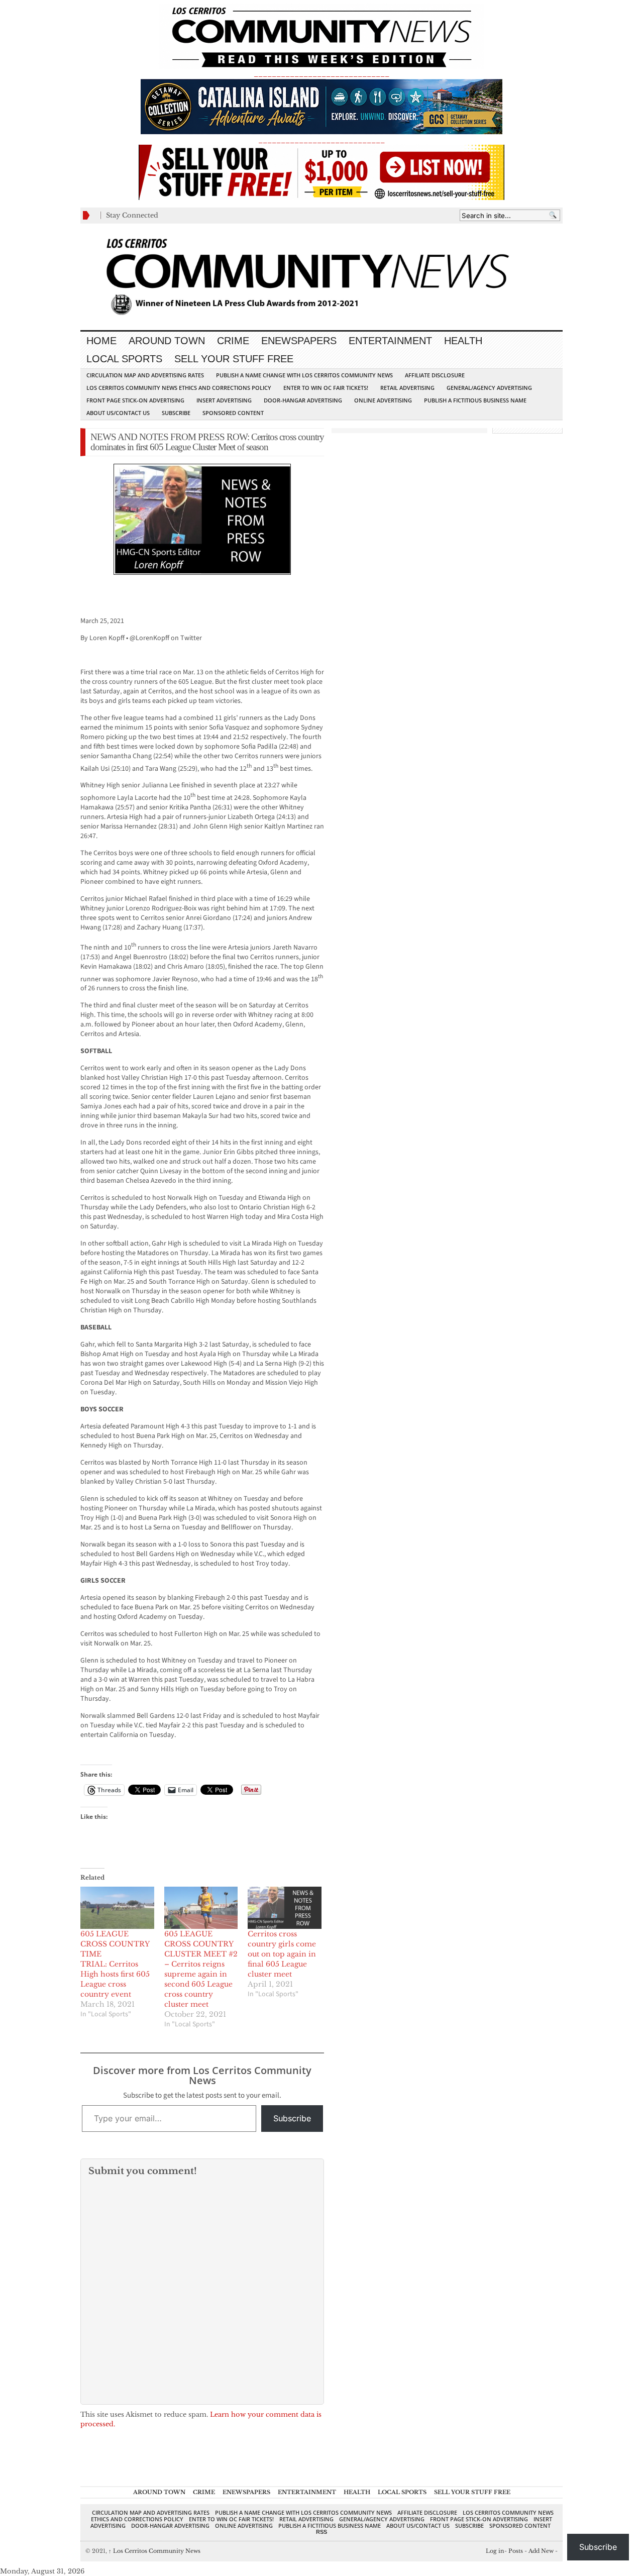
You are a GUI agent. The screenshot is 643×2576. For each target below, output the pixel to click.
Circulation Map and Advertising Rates (145, 375)
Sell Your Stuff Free (234, 359)
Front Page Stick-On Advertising (135, 400)
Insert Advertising (224, 400)
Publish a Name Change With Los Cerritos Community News (304, 375)
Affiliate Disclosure (435, 375)
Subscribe (176, 413)
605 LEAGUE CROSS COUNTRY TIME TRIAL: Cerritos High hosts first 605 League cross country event (115, 1964)
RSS (321, 2532)
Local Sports (124, 359)
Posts (516, 2551)
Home (101, 341)
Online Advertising (383, 400)
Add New (541, 2551)
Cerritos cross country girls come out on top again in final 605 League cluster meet (282, 1954)
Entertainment (390, 341)
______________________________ (321, 74)
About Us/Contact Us (118, 413)
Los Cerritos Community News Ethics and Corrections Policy (179, 388)
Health (463, 341)
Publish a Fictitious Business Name (475, 400)
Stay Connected (132, 215)
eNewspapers (299, 341)
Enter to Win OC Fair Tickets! (326, 388)
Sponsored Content (233, 413)
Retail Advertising (407, 388)
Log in (495, 2551)
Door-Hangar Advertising (303, 400)
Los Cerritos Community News (154, 2551)
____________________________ (321, 140)
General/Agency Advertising (489, 388)
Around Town (167, 341)
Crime (233, 341)
